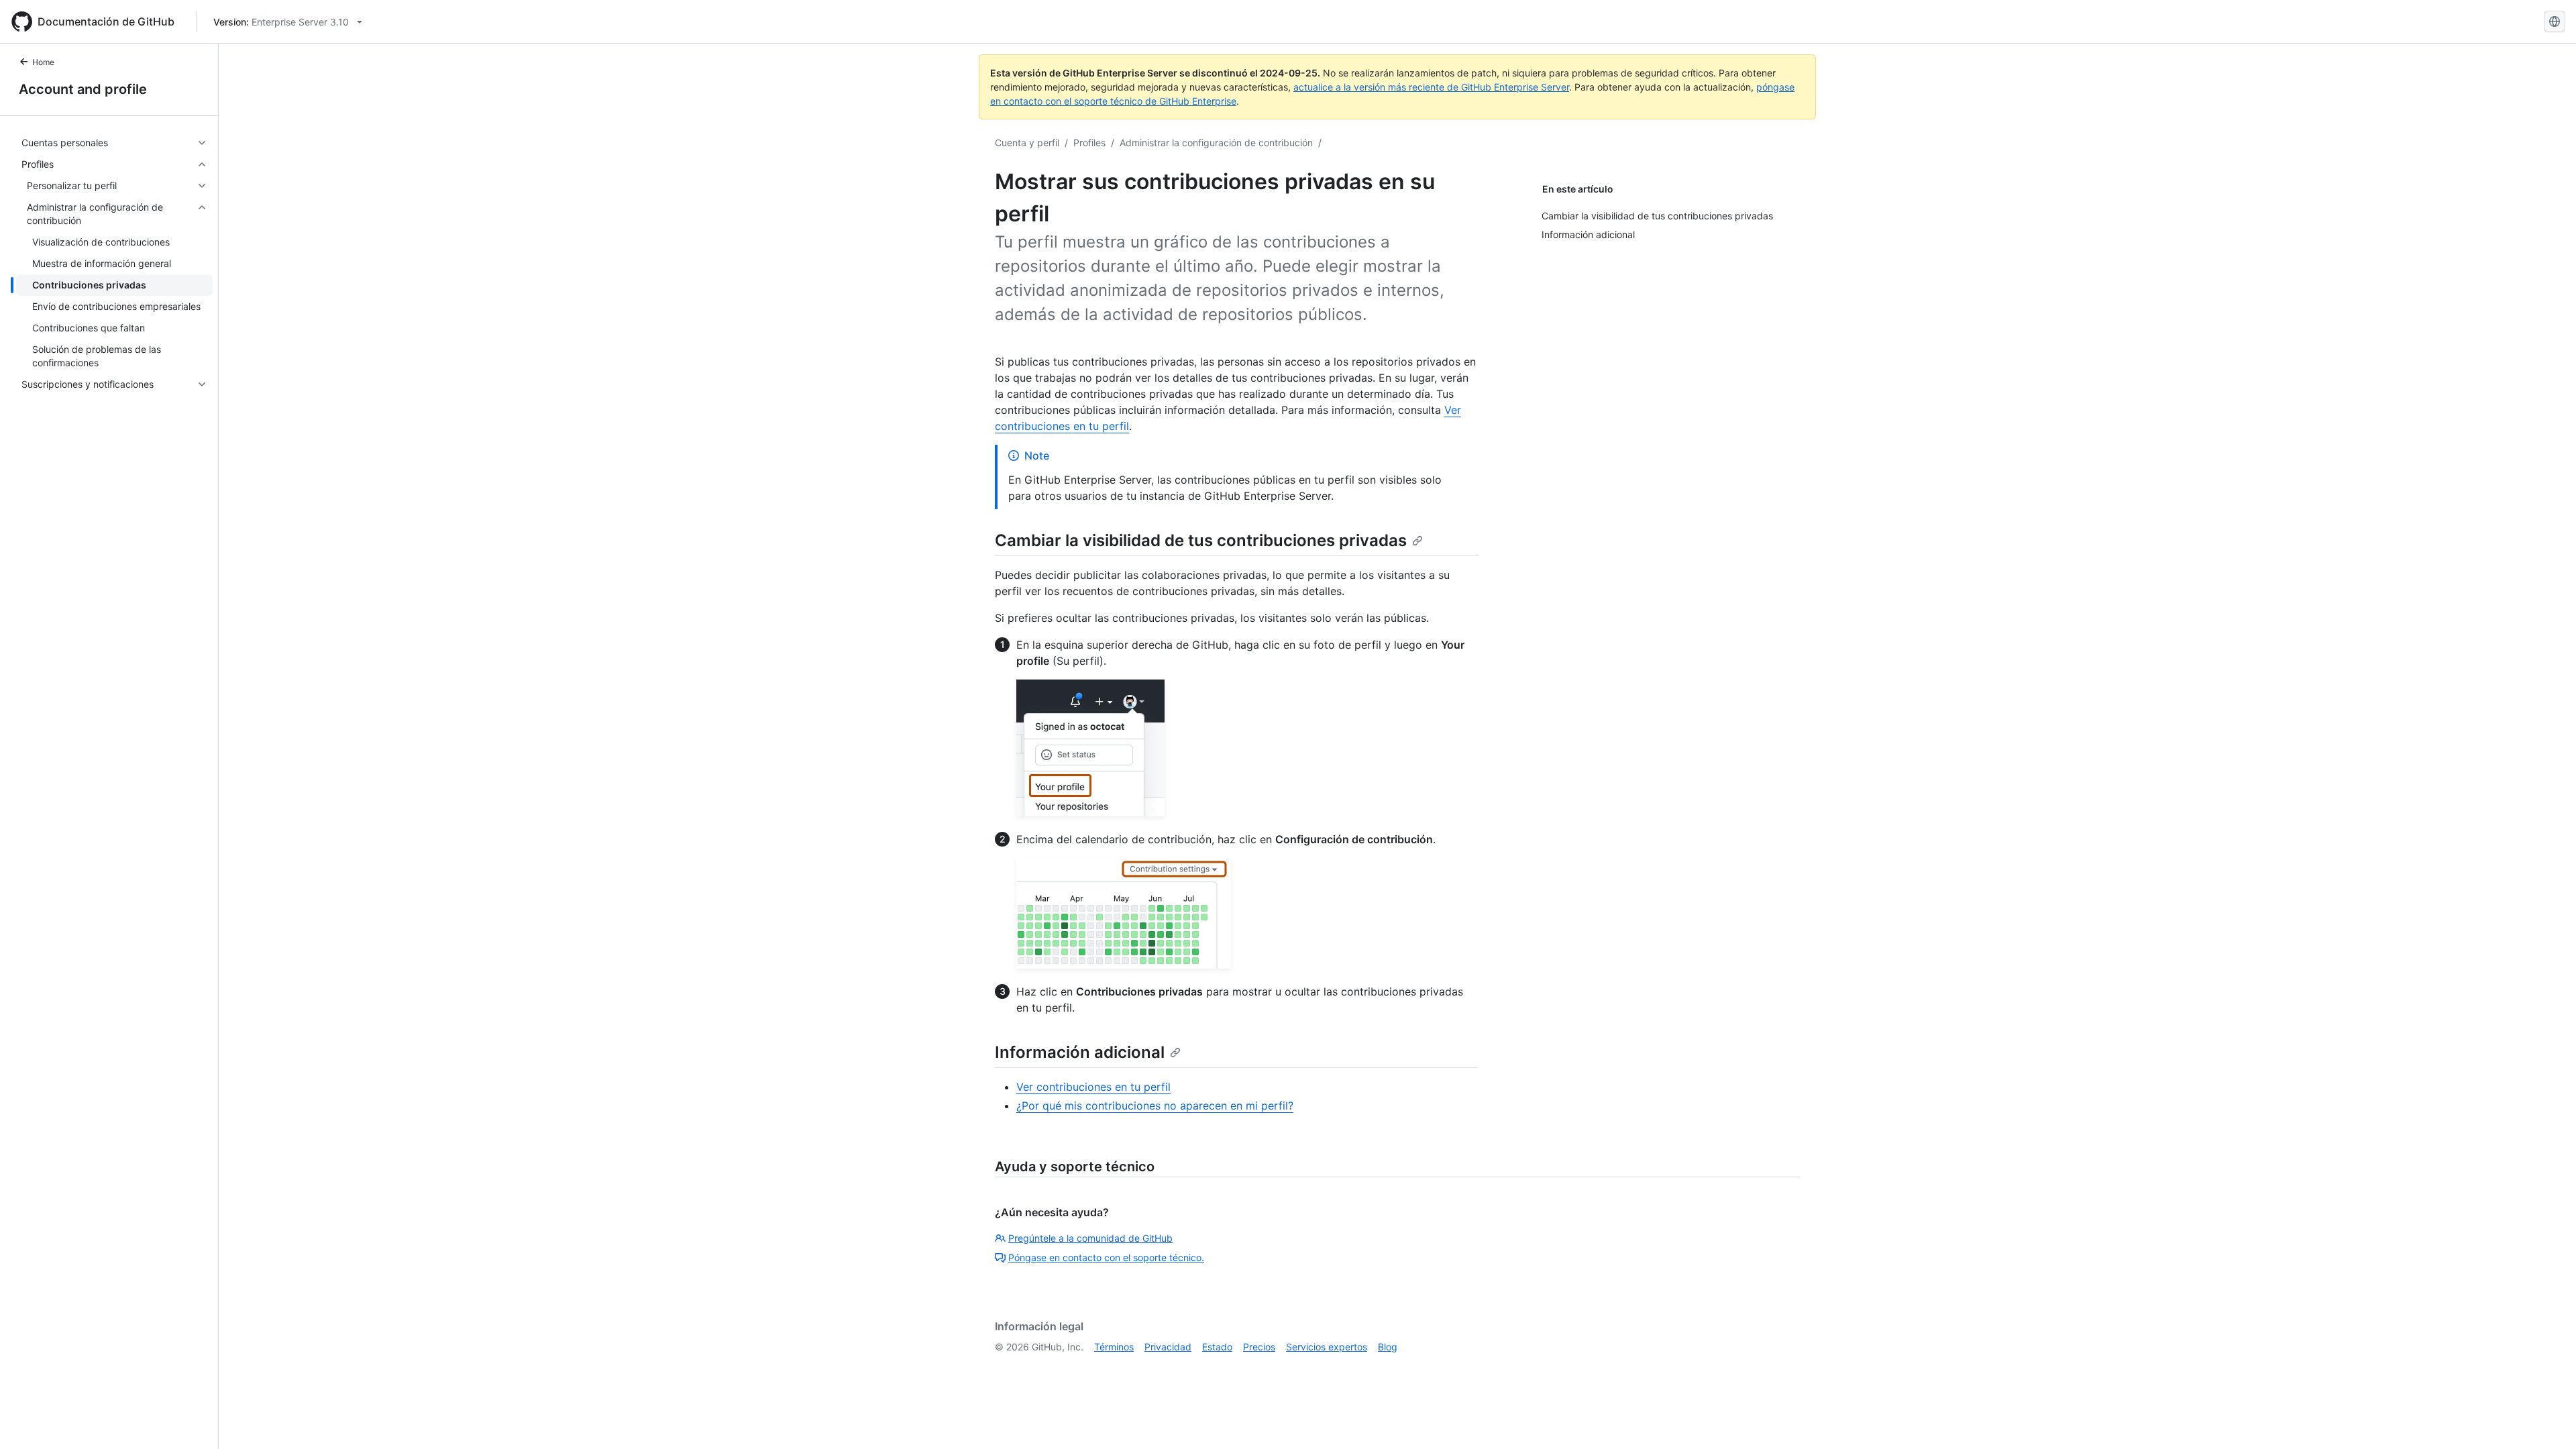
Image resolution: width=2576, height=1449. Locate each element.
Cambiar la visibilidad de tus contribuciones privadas (1201, 540)
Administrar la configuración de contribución (1216, 143)
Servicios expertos (1327, 1347)
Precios (1259, 1347)
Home (43, 62)
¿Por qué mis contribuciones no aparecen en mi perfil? (1155, 1106)
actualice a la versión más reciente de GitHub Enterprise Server (1431, 87)
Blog (1388, 1347)
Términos (1114, 1347)
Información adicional (1080, 1052)
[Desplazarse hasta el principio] (2546, 1419)
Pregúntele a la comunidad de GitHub (1090, 1238)
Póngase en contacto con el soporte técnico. (1106, 1257)
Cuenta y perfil (1027, 143)
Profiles (1089, 143)
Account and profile (83, 89)
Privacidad (1168, 1347)
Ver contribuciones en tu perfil (1093, 1087)
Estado (1217, 1347)
